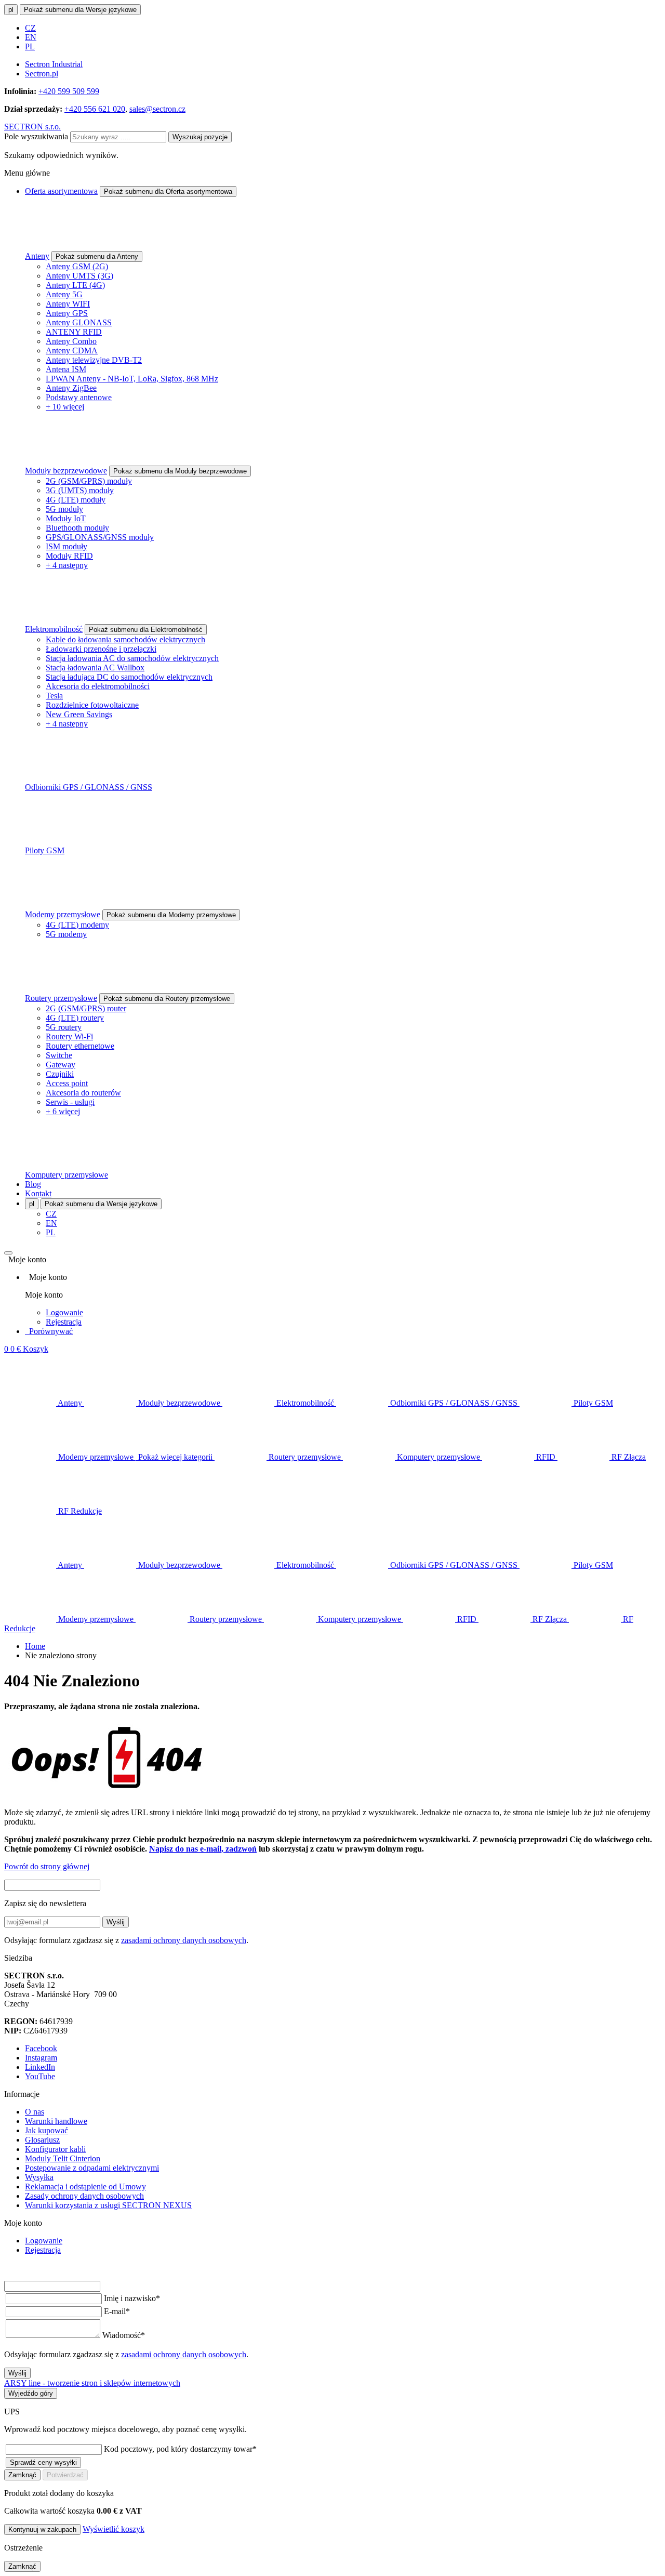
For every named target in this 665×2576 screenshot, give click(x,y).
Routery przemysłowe (61, 998)
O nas (35, 2112)
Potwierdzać (65, 2475)
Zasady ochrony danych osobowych (84, 2196)
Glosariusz (42, 2140)
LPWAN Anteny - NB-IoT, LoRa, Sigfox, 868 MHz (132, 379)
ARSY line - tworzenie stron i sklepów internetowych (92, 2383)
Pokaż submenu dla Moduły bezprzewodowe (180, 471)
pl (11, 10)
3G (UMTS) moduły (80, 490)
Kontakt (38, 1193)
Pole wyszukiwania (36, 136)
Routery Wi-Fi (69, 1036)
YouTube (40, 2076)
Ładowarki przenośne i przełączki (101, 649)
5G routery (64, 1027)
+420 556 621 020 (95, 109)
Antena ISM (66, 369)
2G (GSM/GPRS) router (86, 1008)
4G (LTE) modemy (77, 925)
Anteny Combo (71, 341)
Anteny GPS (67, 313)
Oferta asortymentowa (61, 191)
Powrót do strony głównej (47, 1866)
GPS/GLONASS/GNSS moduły (100, 537)
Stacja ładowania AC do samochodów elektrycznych (132, 658)
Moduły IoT (66, 518)
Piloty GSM (45, 850)
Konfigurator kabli (55, 2149)
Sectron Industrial (54, 64)
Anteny (37, 256)
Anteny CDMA (72, 351)
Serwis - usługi (70, 1102)
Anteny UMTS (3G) (79, 276)
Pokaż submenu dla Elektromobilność (146, 630)
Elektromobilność (54, 629)
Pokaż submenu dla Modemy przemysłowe (171, 915)
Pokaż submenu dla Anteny (97, 256)
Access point (67, 1083)
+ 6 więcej (63, 1111)
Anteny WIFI (68, 304)
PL (30, 47)
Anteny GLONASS (79, 322)
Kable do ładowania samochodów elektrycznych (125, 639)
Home (35, 1646)
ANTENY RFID (74, 332)
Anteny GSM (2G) (77, 266)
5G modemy (66, 934)
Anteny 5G (64, 294)
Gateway (61, 1065)
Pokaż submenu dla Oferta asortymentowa (168, 191)
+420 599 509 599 (69, 91)
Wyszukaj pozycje (200, 137)
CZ (30, 28)
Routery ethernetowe (80, 1046)
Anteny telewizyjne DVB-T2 (94, 360)
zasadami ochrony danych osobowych (184, 1940)
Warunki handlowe (56, 2121)
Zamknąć (22, 2475)
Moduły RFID (69, 556)
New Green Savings (79, 714)
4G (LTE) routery (75, 1018)
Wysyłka (39, 2177)
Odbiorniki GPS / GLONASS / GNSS (89, 787)
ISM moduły (66, 546)
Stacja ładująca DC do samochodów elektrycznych (129, 677)
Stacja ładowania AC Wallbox (95, 668)
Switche (59, 1055)
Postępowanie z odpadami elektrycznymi (92, 2168)
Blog (33, 1184)
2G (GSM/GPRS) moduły (89, 481)
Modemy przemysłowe (63, 914)
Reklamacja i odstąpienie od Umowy (85, 2187)
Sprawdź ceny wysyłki (43, 2462)
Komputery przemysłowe (66, 1175)
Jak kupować (46, 2130)
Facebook (41, 2048)
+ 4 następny (67, 565)
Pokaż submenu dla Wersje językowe (80, 10)
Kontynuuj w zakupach (42, 2529)
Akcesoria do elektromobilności (98, 686)
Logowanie (64, 1312)
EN (31, 37)
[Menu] (8, 1253)
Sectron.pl (42, 74)
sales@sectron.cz (157, 109)
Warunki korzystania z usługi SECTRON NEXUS (108, 2205)
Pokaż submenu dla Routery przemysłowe (167, 999)
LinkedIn (40, 2067)
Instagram (41, 2058)
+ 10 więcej (65, 407)
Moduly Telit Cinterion (63, 2158)
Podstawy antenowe (79, 397)
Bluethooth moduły (77, 528)
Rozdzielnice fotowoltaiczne (92, 705)
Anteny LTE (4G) (75, 285)
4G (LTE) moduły (76, 500)
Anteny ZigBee (71, 388)
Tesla (54, 696)
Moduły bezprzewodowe (66, 471)
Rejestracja (64, 1322)
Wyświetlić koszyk (114, 2529)
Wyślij (116, 1922)
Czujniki (60, 1074)
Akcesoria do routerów (83, 1093)
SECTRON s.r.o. (32, 127)
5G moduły (64, 509)
